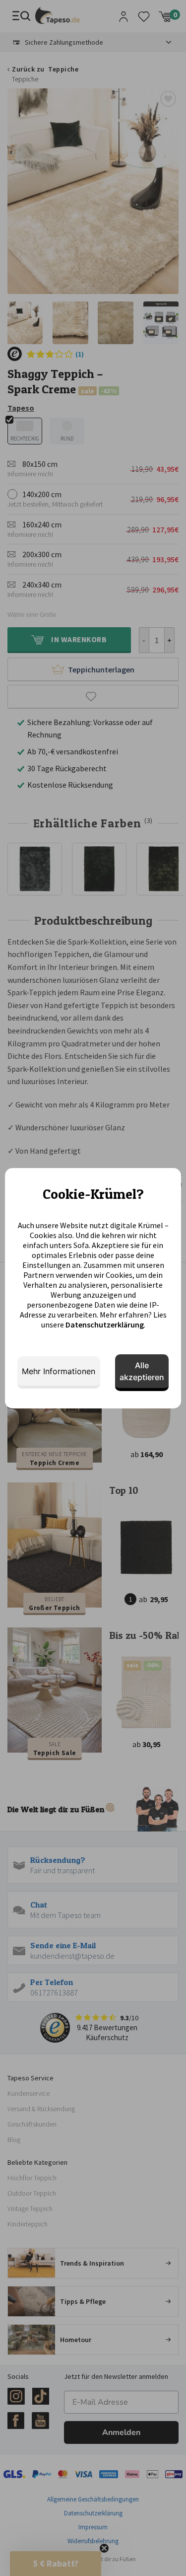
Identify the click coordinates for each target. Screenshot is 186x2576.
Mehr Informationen (59, 1371)
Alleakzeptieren (142, 1371)
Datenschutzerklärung (105, 1325)
